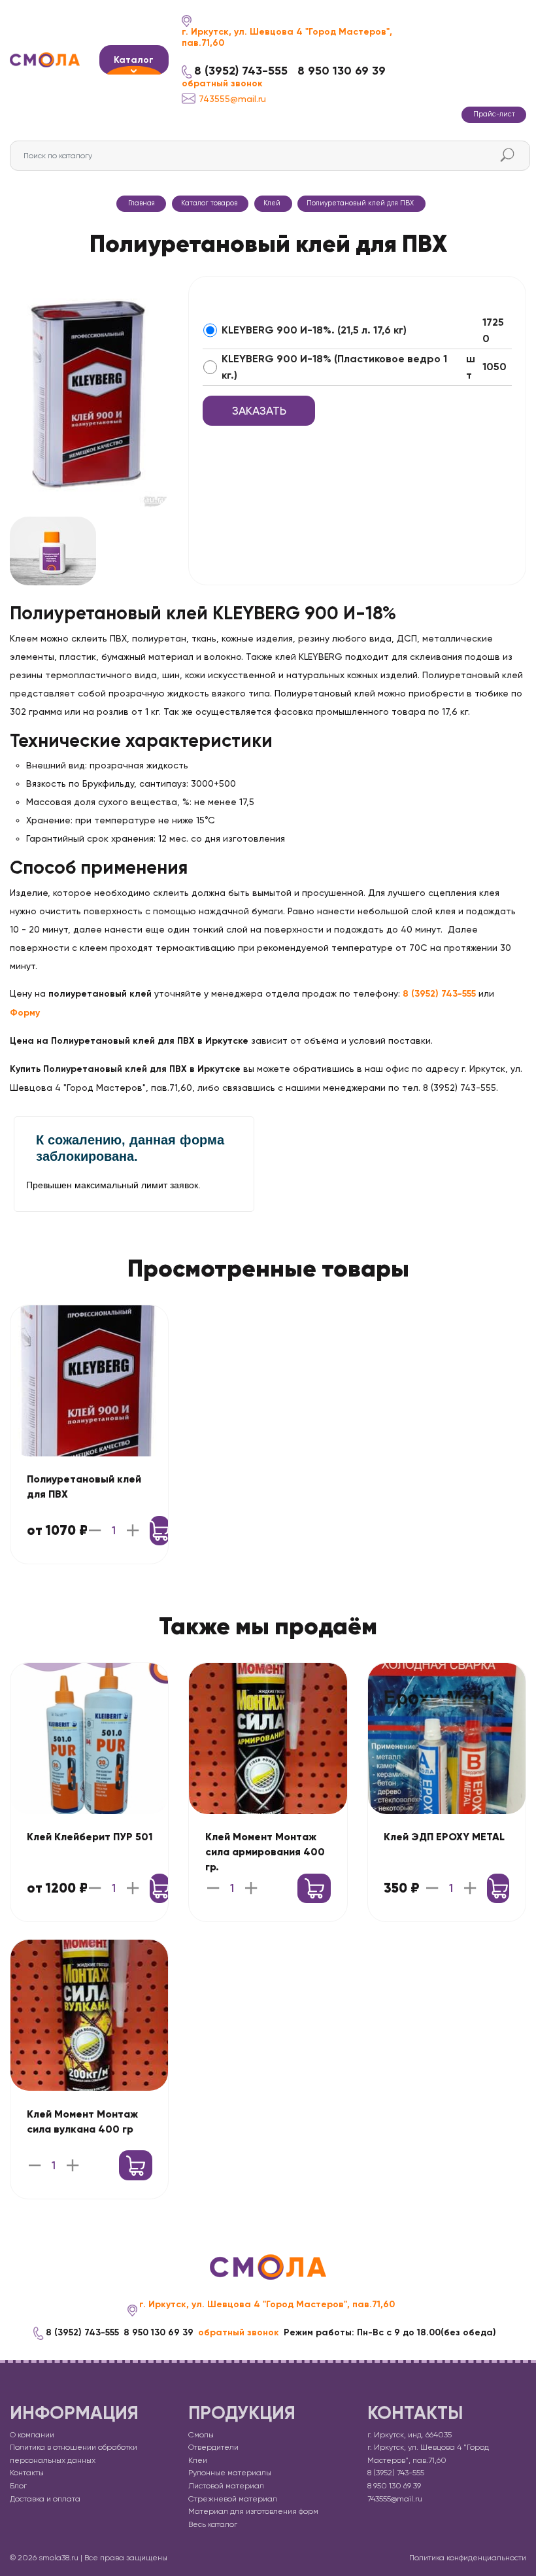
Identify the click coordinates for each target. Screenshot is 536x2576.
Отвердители (213, 2447)
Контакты (27, 2473)
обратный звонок (222, 84)
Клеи (198, 2460)
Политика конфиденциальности (468, 2558)
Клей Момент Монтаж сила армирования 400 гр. (265, 1852)
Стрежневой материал (233, 2499)
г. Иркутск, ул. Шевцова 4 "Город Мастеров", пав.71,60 (287, 38)
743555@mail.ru (232, 99)
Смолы (201, 2435)
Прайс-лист (494, 114)
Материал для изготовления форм (253, 2511)
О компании (32, 2435)
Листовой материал (226, 2486)
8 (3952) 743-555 (241, 71)
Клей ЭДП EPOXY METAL (444, 1837)
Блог (18, 2486)
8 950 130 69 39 (342, 71)
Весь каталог (213, 2524)
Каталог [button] (134, 60)
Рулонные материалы (230, 2473)
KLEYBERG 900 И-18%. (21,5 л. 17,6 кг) (314, 330)
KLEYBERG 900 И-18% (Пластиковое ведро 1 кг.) (334, 367)
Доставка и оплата (45, 2499)
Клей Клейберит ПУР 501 (90, 1837)
